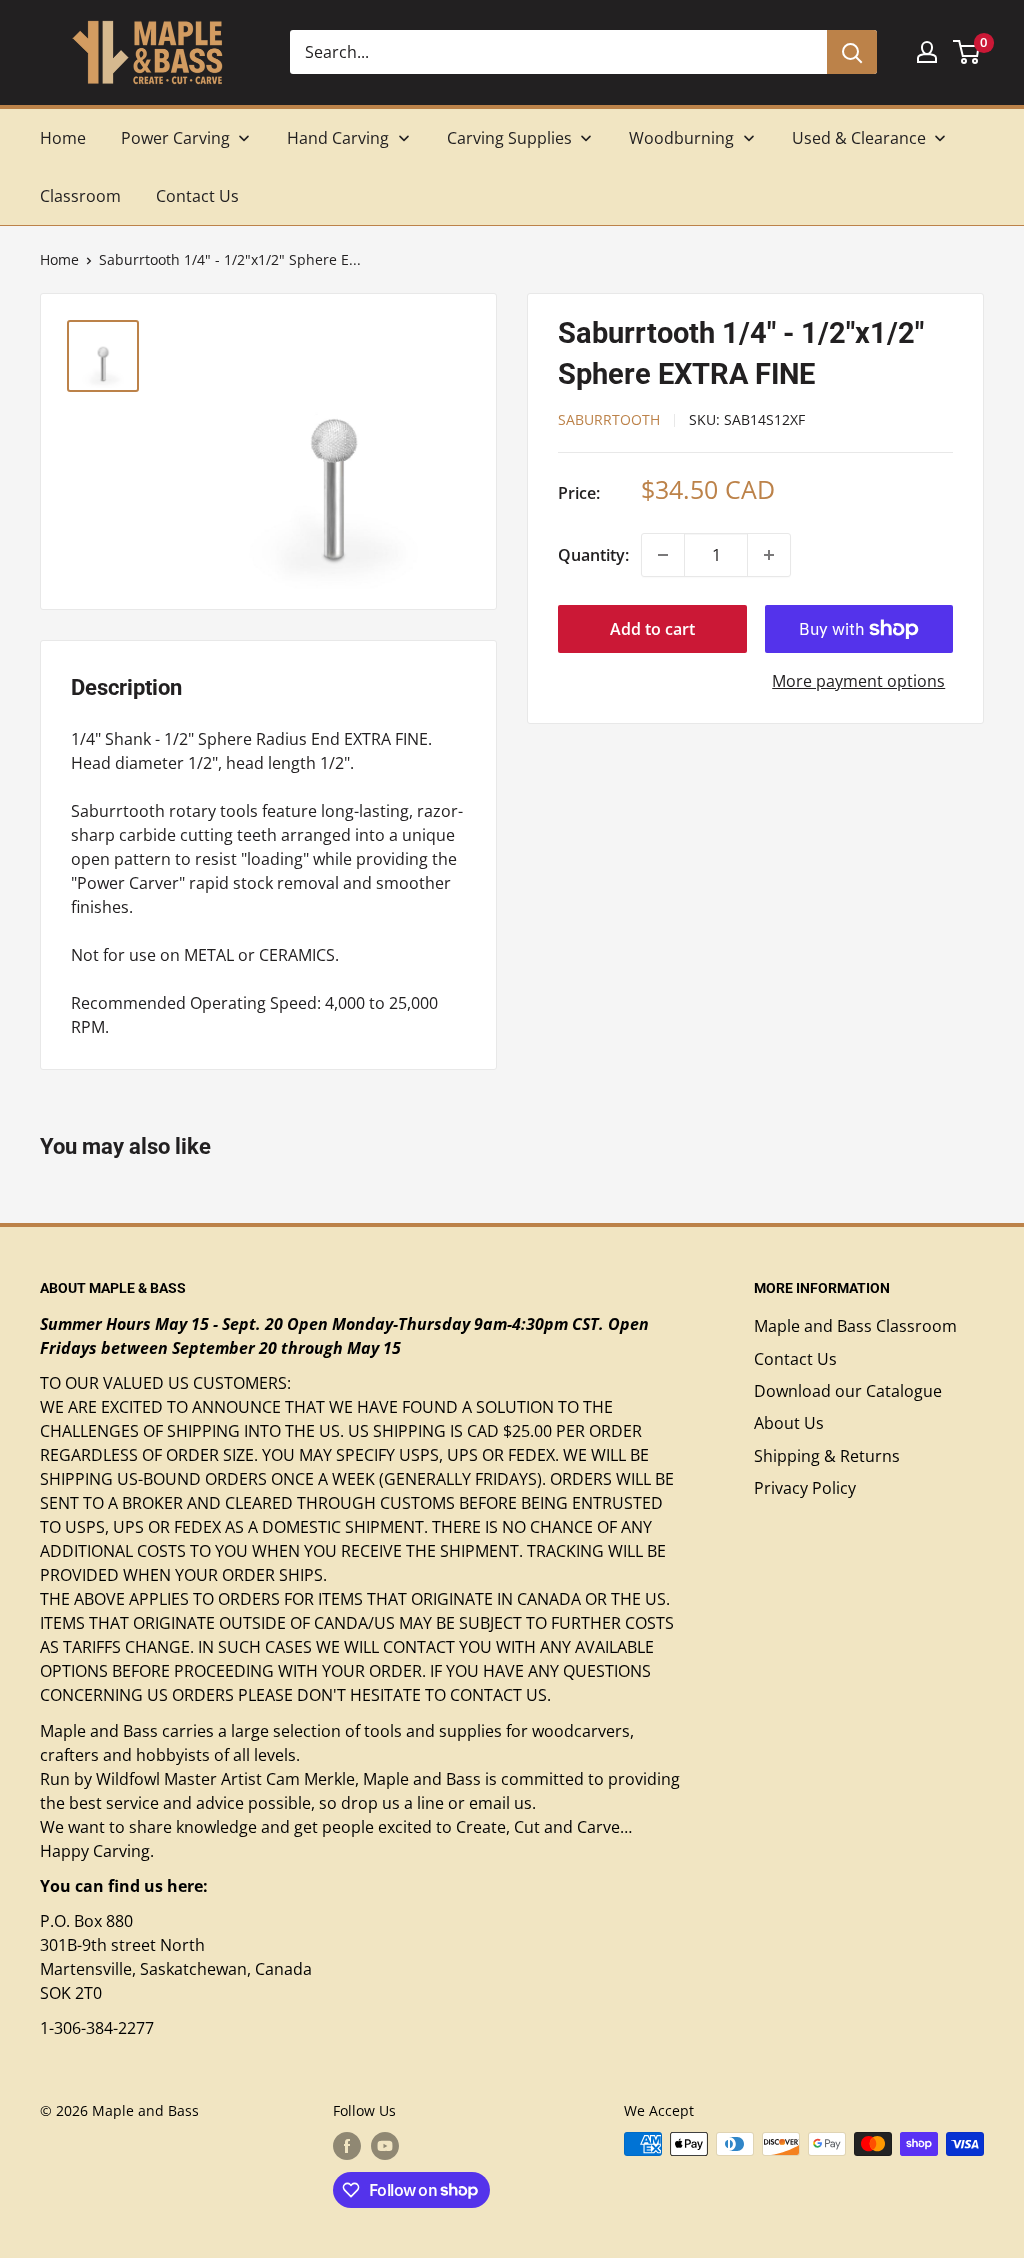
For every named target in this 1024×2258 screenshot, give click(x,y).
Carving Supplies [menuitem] (509, 138)
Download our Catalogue (848, 1391)
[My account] (927, 52)
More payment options (858, 681)
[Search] (852, 52)
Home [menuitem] (63, 138)
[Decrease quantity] (663, 555)
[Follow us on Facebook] (347, 2146)
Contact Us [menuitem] (197, 196)
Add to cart (652, 629)
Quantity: (593, 555)
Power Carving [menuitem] (175, 138)
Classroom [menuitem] (80, 196)
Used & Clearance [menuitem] (859, 138)
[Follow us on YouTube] (385, 2146)
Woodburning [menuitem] (681, 138)
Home (59, 259)
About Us (789, 1423)
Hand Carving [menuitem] (338, 138)
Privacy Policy (805, 1488)
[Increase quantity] (769, 555)
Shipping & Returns (827, 1456)
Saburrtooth (609, 419)
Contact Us (795, 1359)
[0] (967, 52)
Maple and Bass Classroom (855, 1326)
